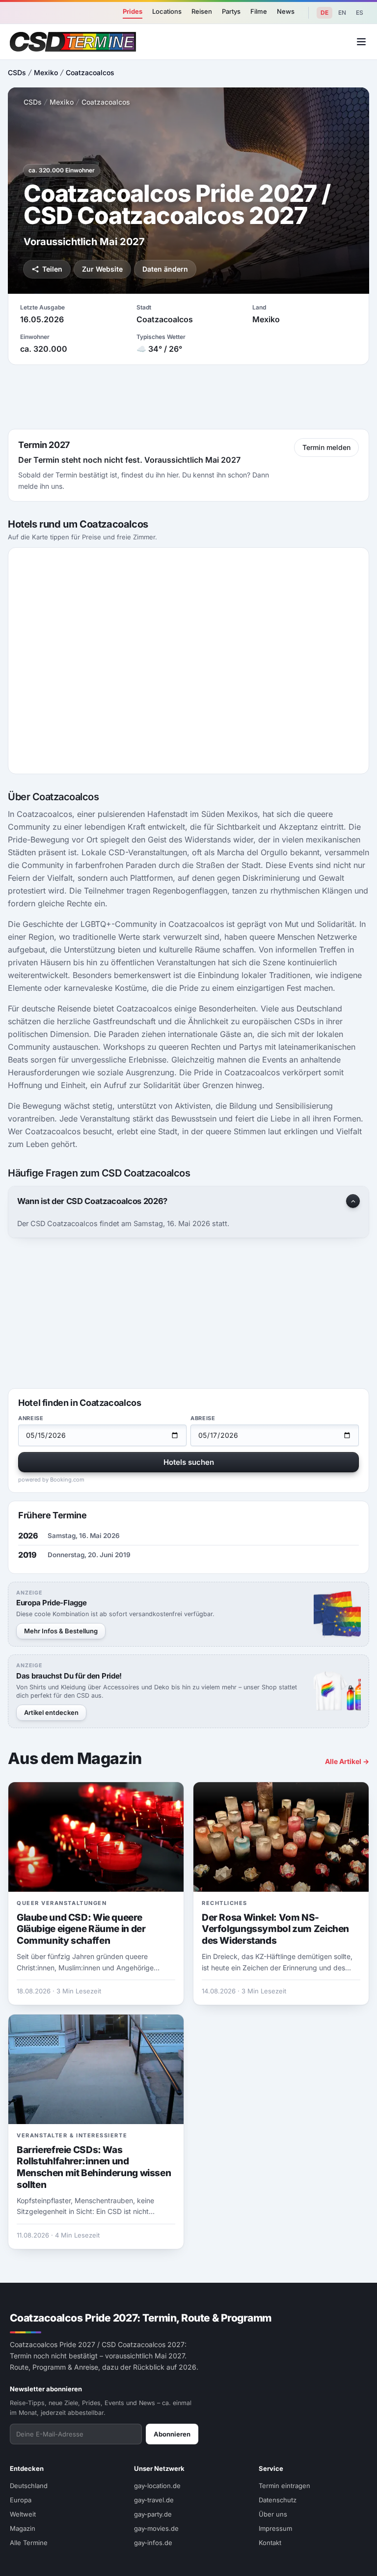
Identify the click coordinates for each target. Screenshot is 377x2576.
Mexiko (46, 72)
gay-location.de (157, 2486)
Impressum (275, 2528)
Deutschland (29, 2486)
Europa (21, 2500)
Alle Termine (29, 2543)
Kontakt (270, 2543)
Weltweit (23, 2514)
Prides (133, 11)
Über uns (273, 2514)
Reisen (202, 11)
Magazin (23, 2528)
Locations (167, 11)
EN (342, 13)
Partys (231, 11)
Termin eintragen (284, 2486)
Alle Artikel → (347, 1761)
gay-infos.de (153, 2543)
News (286, 11)
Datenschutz (278, 2500)
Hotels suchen (189, 1462)
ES (360, 13)
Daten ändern (165, 269)
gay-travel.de (154, 2500)
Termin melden (326, 447)
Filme (259, 11)
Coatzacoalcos (90, 72)
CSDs (17, 72)
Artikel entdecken (51, 1712)
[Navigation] (361, 42)
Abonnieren (172, 2434)
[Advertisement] (188, 397)
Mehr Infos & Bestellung (61, 1631)
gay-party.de (153, 2514)
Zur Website (102, 269)
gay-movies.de (156, 2528)
